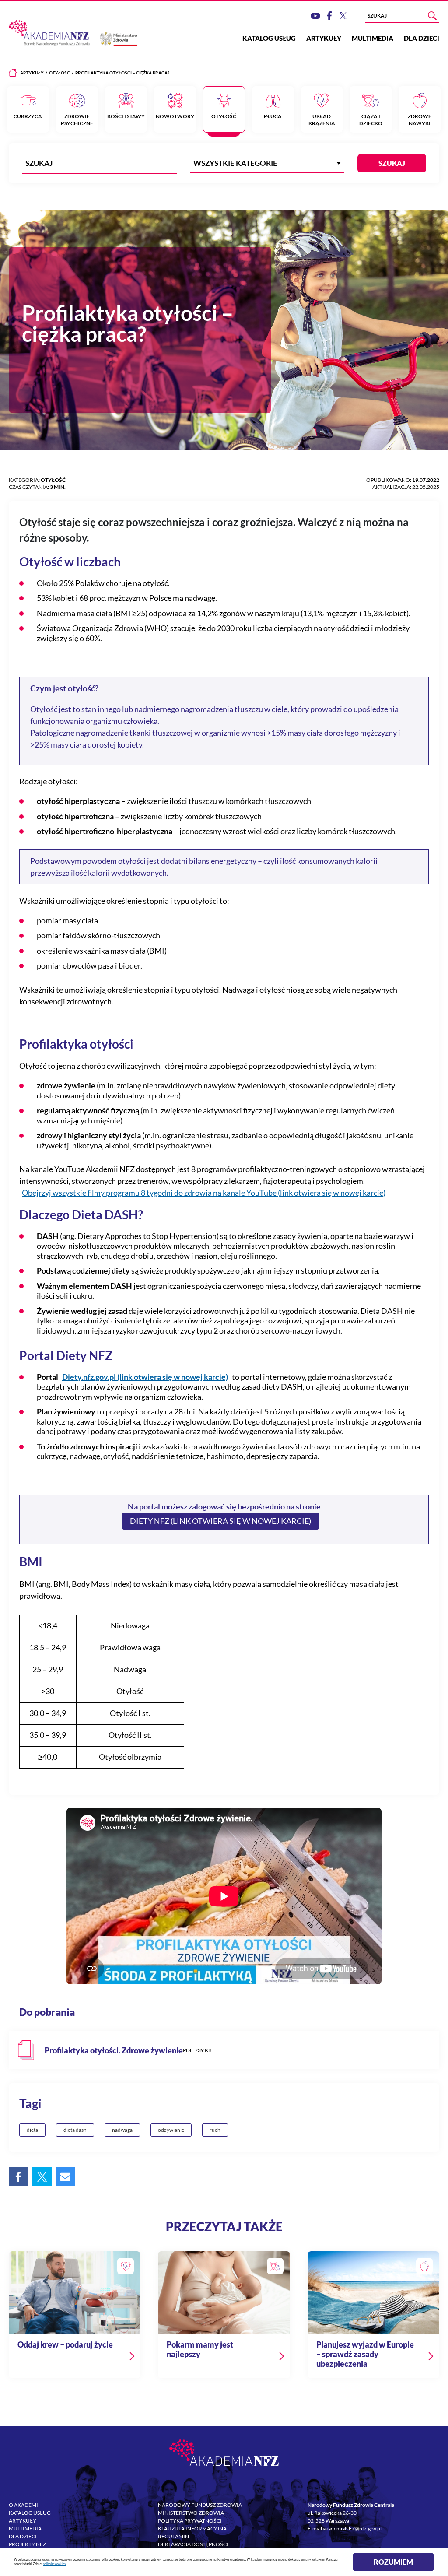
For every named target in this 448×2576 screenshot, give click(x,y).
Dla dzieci (422, 38)
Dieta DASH (75, 2130)
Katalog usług (269, 38)
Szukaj (392, 163)
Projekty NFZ (27, 2544)
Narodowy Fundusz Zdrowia (200, 2505)
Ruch (215, 2130)
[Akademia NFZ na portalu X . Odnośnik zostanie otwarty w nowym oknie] (343, 16)
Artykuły (324, 38)
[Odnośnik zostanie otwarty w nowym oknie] (224, 2050)
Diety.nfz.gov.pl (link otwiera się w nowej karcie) (145, 1377)
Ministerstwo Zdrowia (191, 2513)
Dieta (32, 2130)
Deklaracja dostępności (193, 2544)
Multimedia (373, 38)
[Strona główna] (13, 73)
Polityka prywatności (190, 2521)
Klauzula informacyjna (192, 2529)
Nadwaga (122, 2130)
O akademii (24, 2505)
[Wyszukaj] (432, 16)
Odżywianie (171, 2130)
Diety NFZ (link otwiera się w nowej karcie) (220, 1521)
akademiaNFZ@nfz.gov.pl (352, 2529)
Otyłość (59, 73)
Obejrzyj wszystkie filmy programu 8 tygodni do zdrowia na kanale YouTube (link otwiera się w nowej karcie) (204, 1193)
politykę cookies (54, 2564)
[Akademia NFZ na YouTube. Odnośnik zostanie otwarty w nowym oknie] (315, 16)
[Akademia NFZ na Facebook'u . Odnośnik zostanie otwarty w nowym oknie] (329, 16)
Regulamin (173, 2536)
